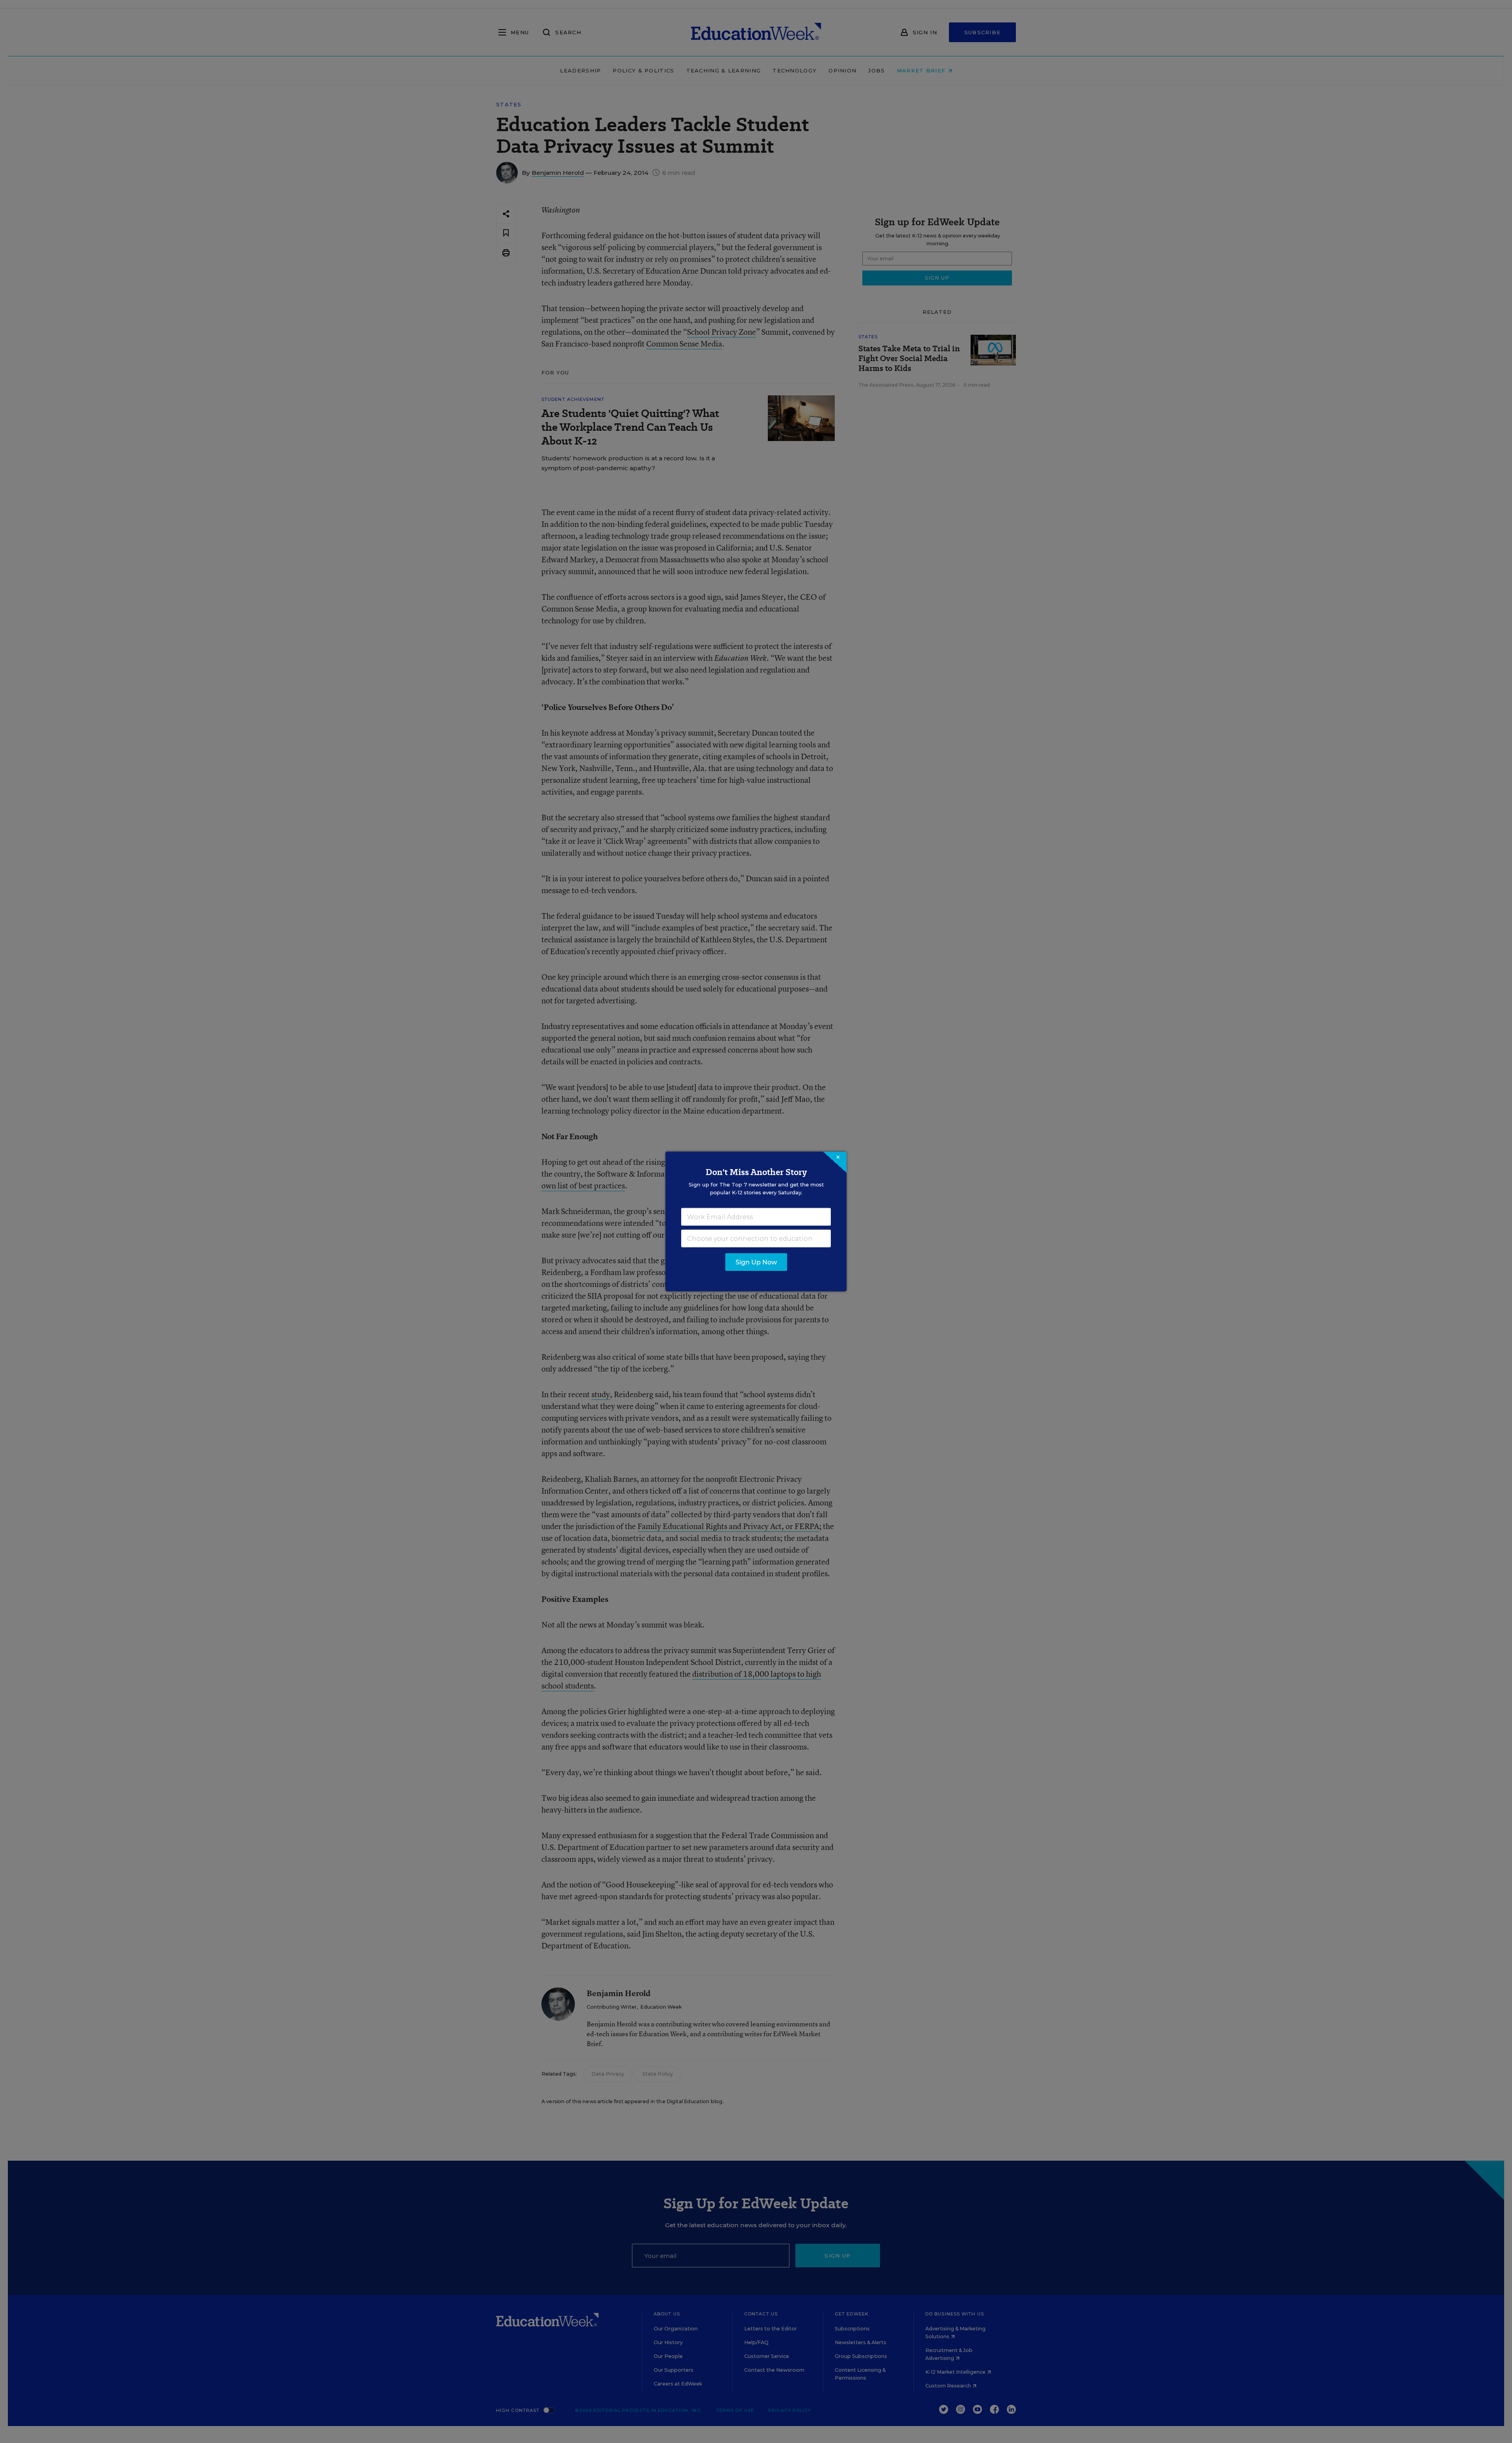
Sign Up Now (756, 1262)
